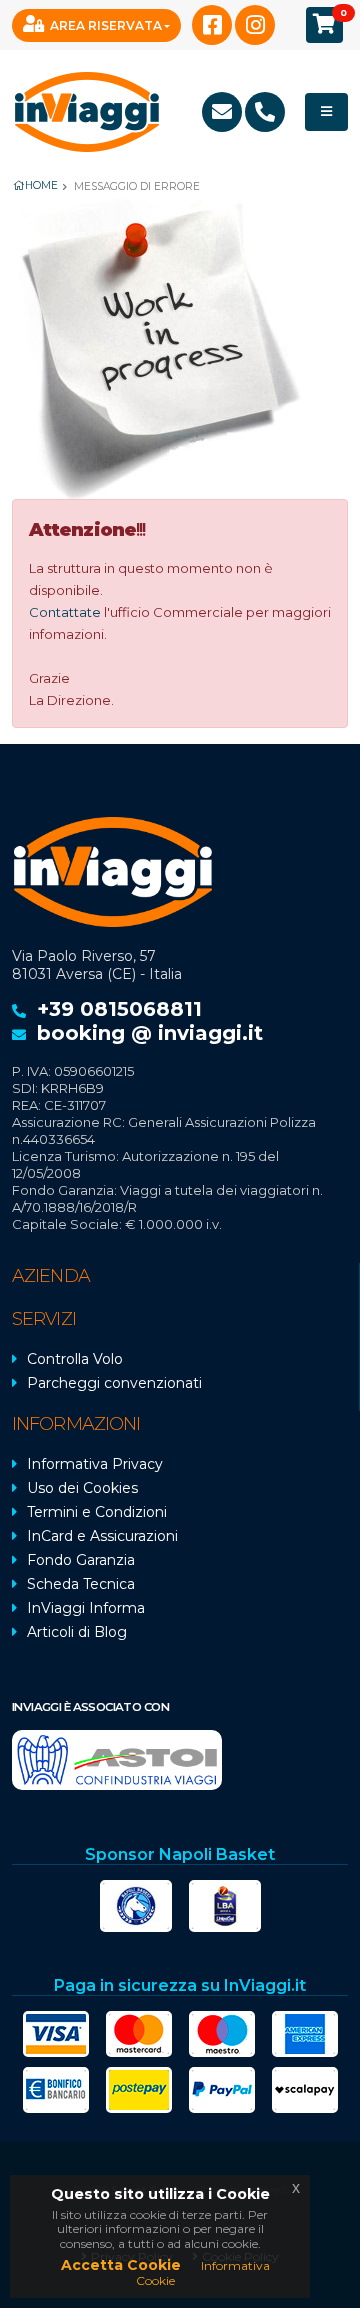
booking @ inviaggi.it (150, 1033)
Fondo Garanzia (81, 1560)
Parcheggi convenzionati (114, 1383)
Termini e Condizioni (97, 1512)
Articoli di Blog (77, 1632)
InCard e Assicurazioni (102, 1536)
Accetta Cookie (121, 2265)
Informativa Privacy (95, 1464)
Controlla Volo (75, 1359)
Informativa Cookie (203, 2272)
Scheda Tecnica (81, 1584)
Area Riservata (106, 25)
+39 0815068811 (119, 1009)
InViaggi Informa (86, 1608)
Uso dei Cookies (82, 1488)
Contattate (65, 612)
